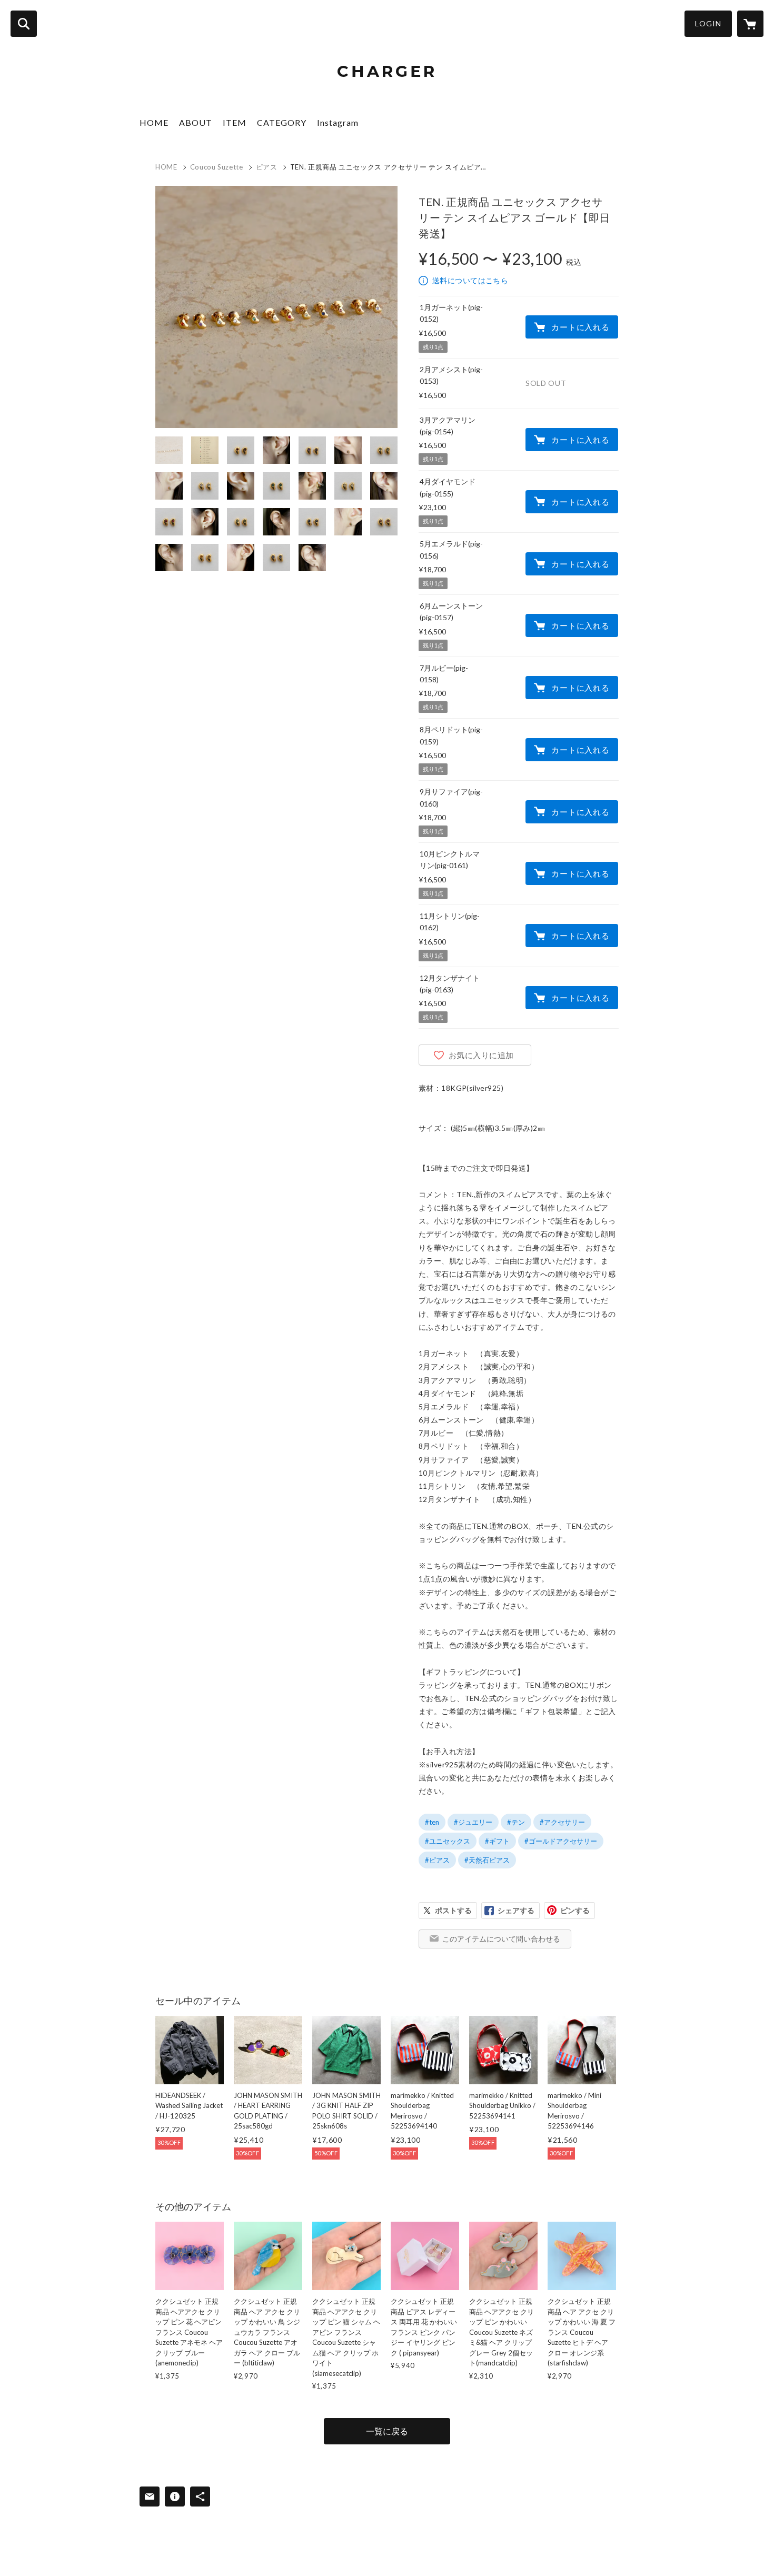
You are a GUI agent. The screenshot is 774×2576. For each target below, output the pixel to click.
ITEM (235, 122)
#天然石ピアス (487, 1860)
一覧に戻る (387, 2431)
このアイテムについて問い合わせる (501, 1939)
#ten (432, 1822)
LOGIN (708, 23)
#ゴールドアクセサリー (561, 1841)
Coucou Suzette (217, 167)
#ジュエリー (473, 1822)
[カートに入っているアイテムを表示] (750, 24)
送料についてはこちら (470, 280)
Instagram (338, 122)
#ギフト (497, 1841)
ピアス (267, 167)
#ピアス (437, 1860)
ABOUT (196, 122)
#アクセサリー (562, 1822)
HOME (154, 122)
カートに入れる (580, 327)
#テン (516, 1822)
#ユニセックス (448, 1841)
